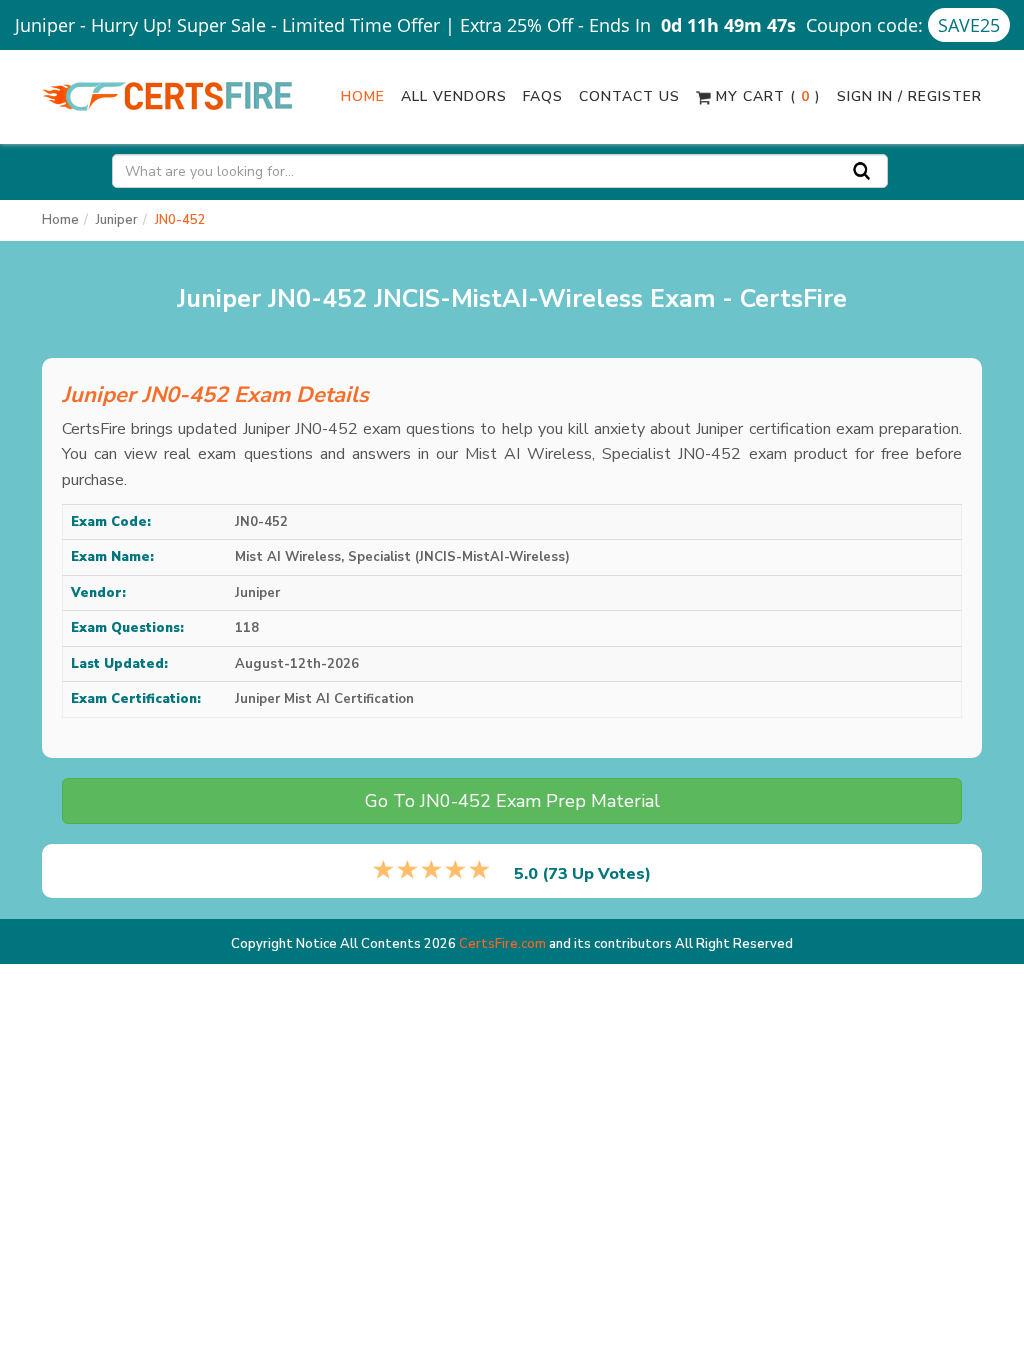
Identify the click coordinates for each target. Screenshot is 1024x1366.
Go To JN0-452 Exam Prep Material (512, 801)
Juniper (117, 220)
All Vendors (454, 96)
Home (363, 96)
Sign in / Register (909, 96)
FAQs (543, 96)
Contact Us (629, 96)
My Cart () (766, 96)
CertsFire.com (502, 944)
